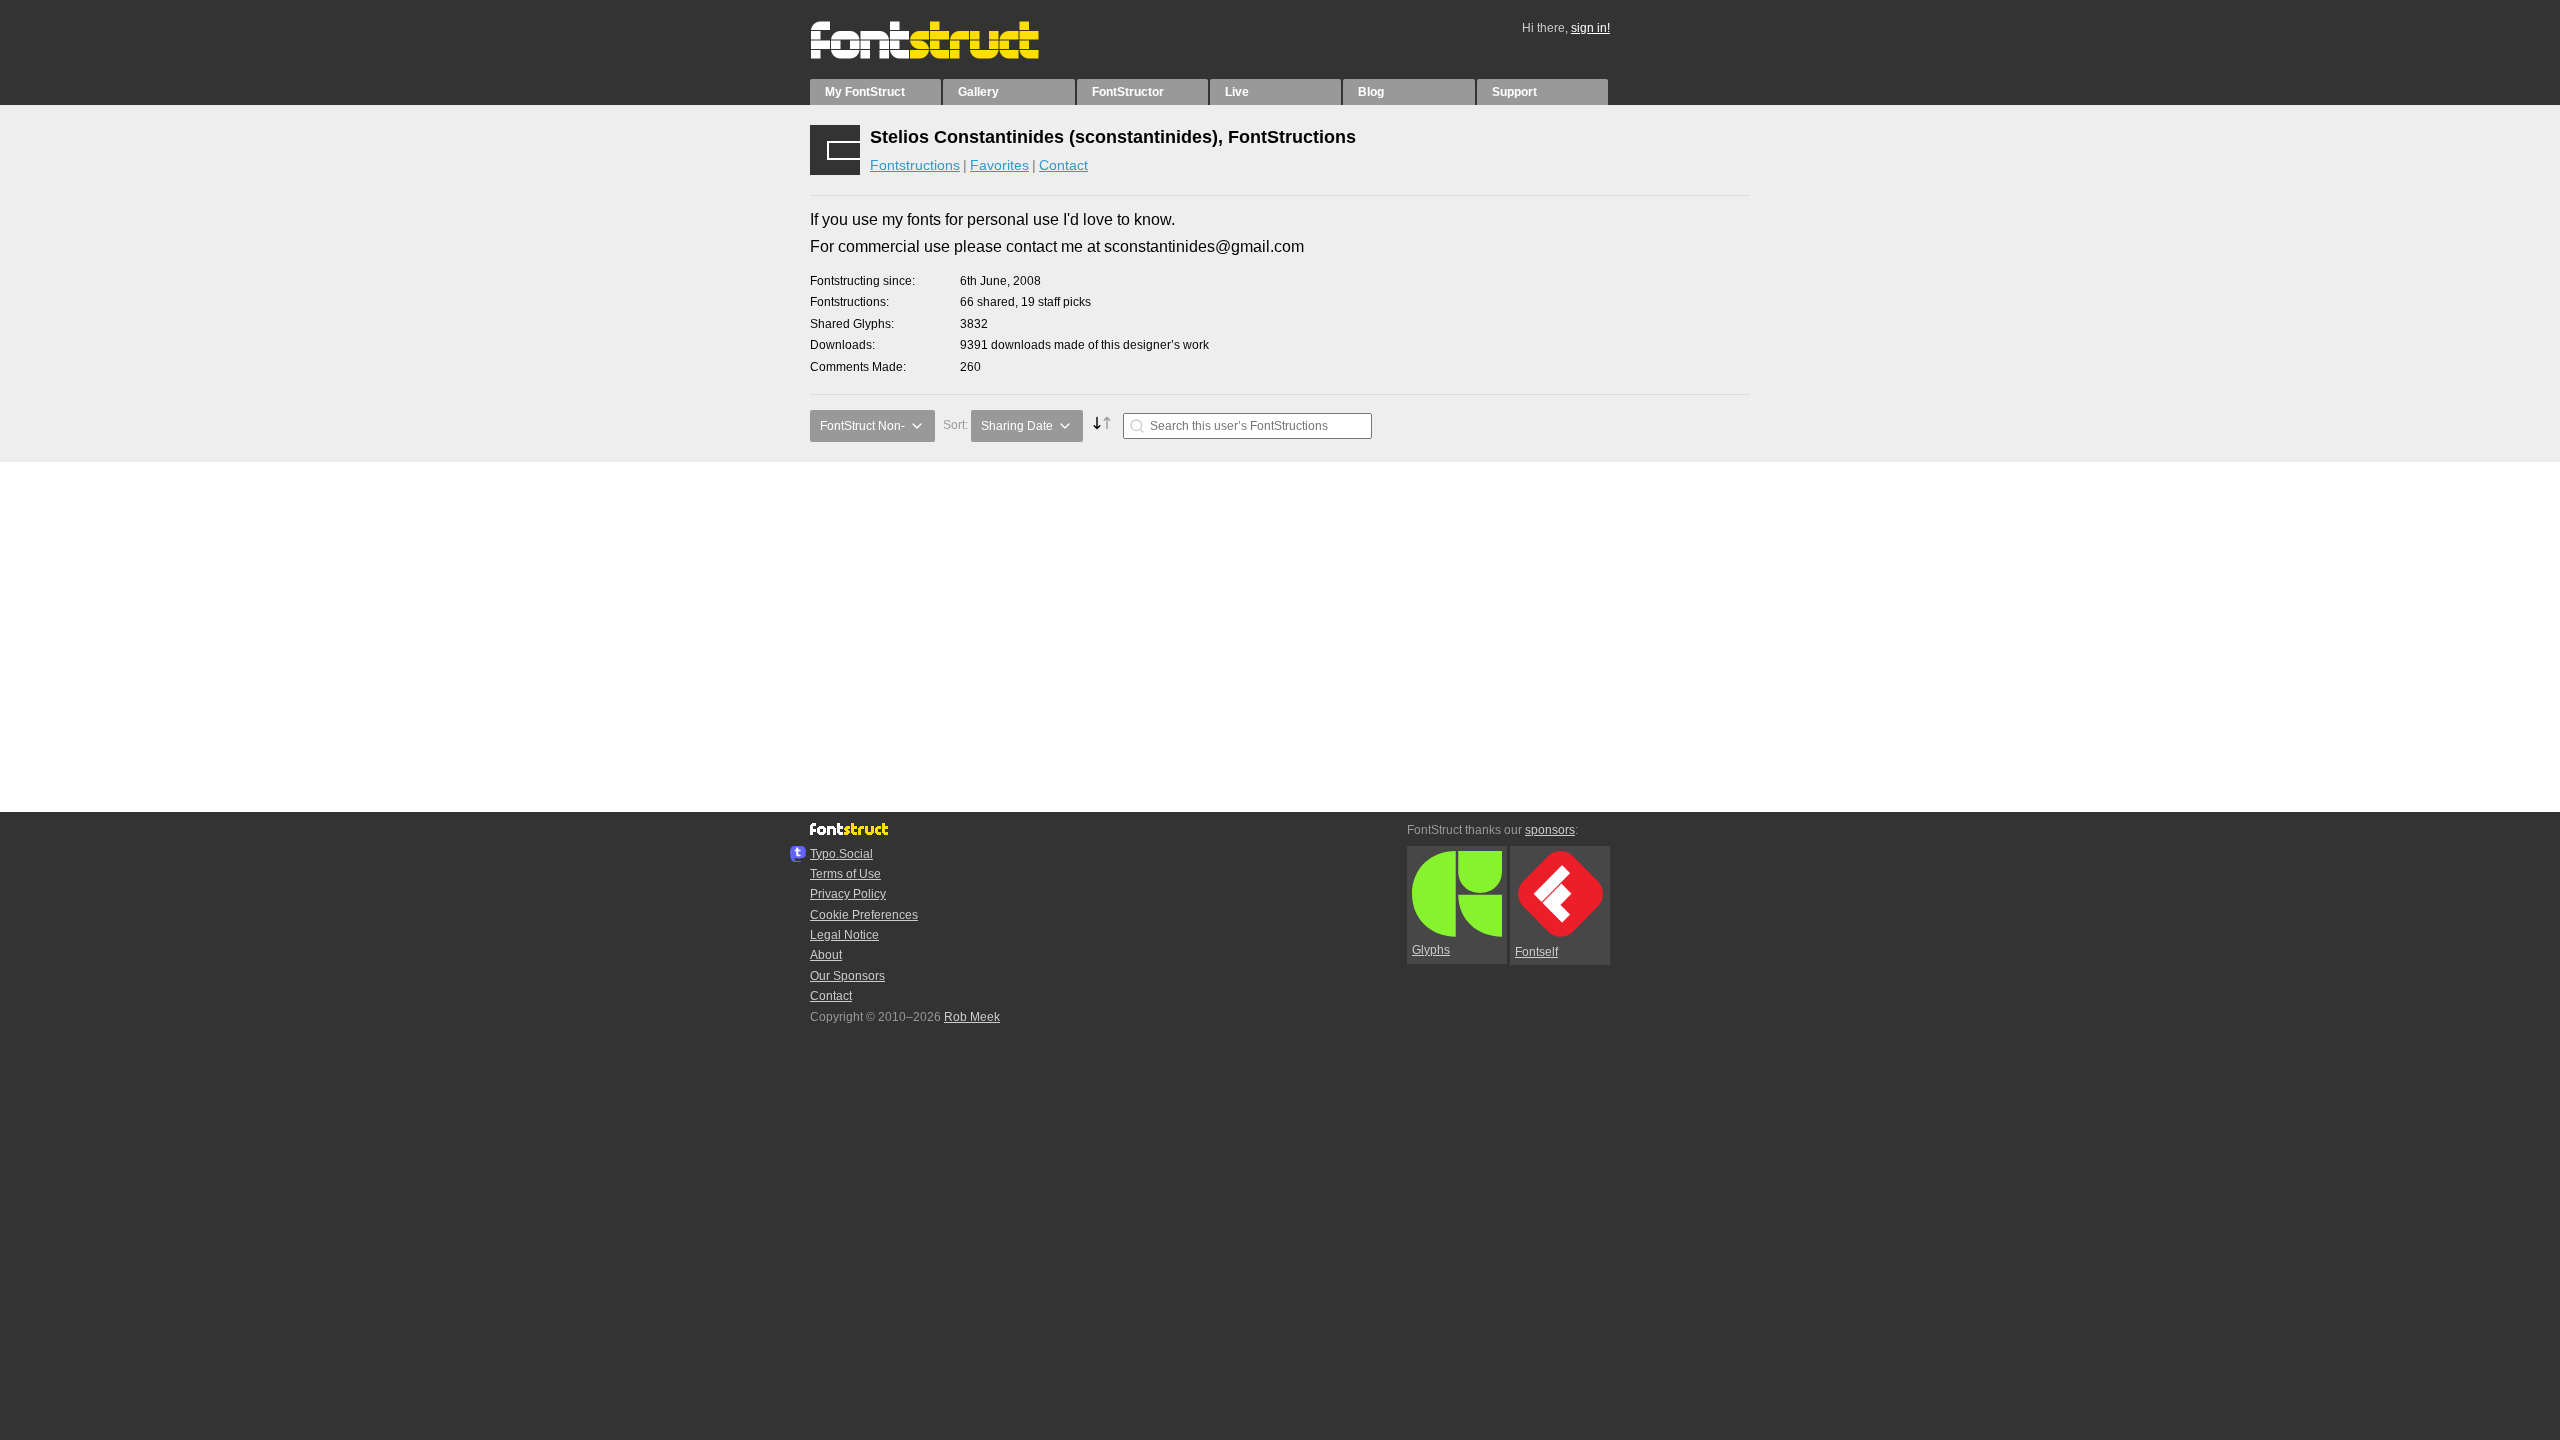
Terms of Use (845, 874)
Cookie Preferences (864, 915)
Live (1237, 92)
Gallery (978, 92)
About (826, 955)
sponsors (1550, 830)
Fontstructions (915, 165)
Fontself (1536, 952)
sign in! (1590, 28)
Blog (1371, 92)
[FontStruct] (945, 55)
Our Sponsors (847, 976)
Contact (1063, 165)
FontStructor (1128, 92)
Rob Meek (972, 1017)
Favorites (999, 165)
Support (1514, 92)
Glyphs (1431, 950)
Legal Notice (844, 935)
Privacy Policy (848, 894)
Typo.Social (841, 854)
